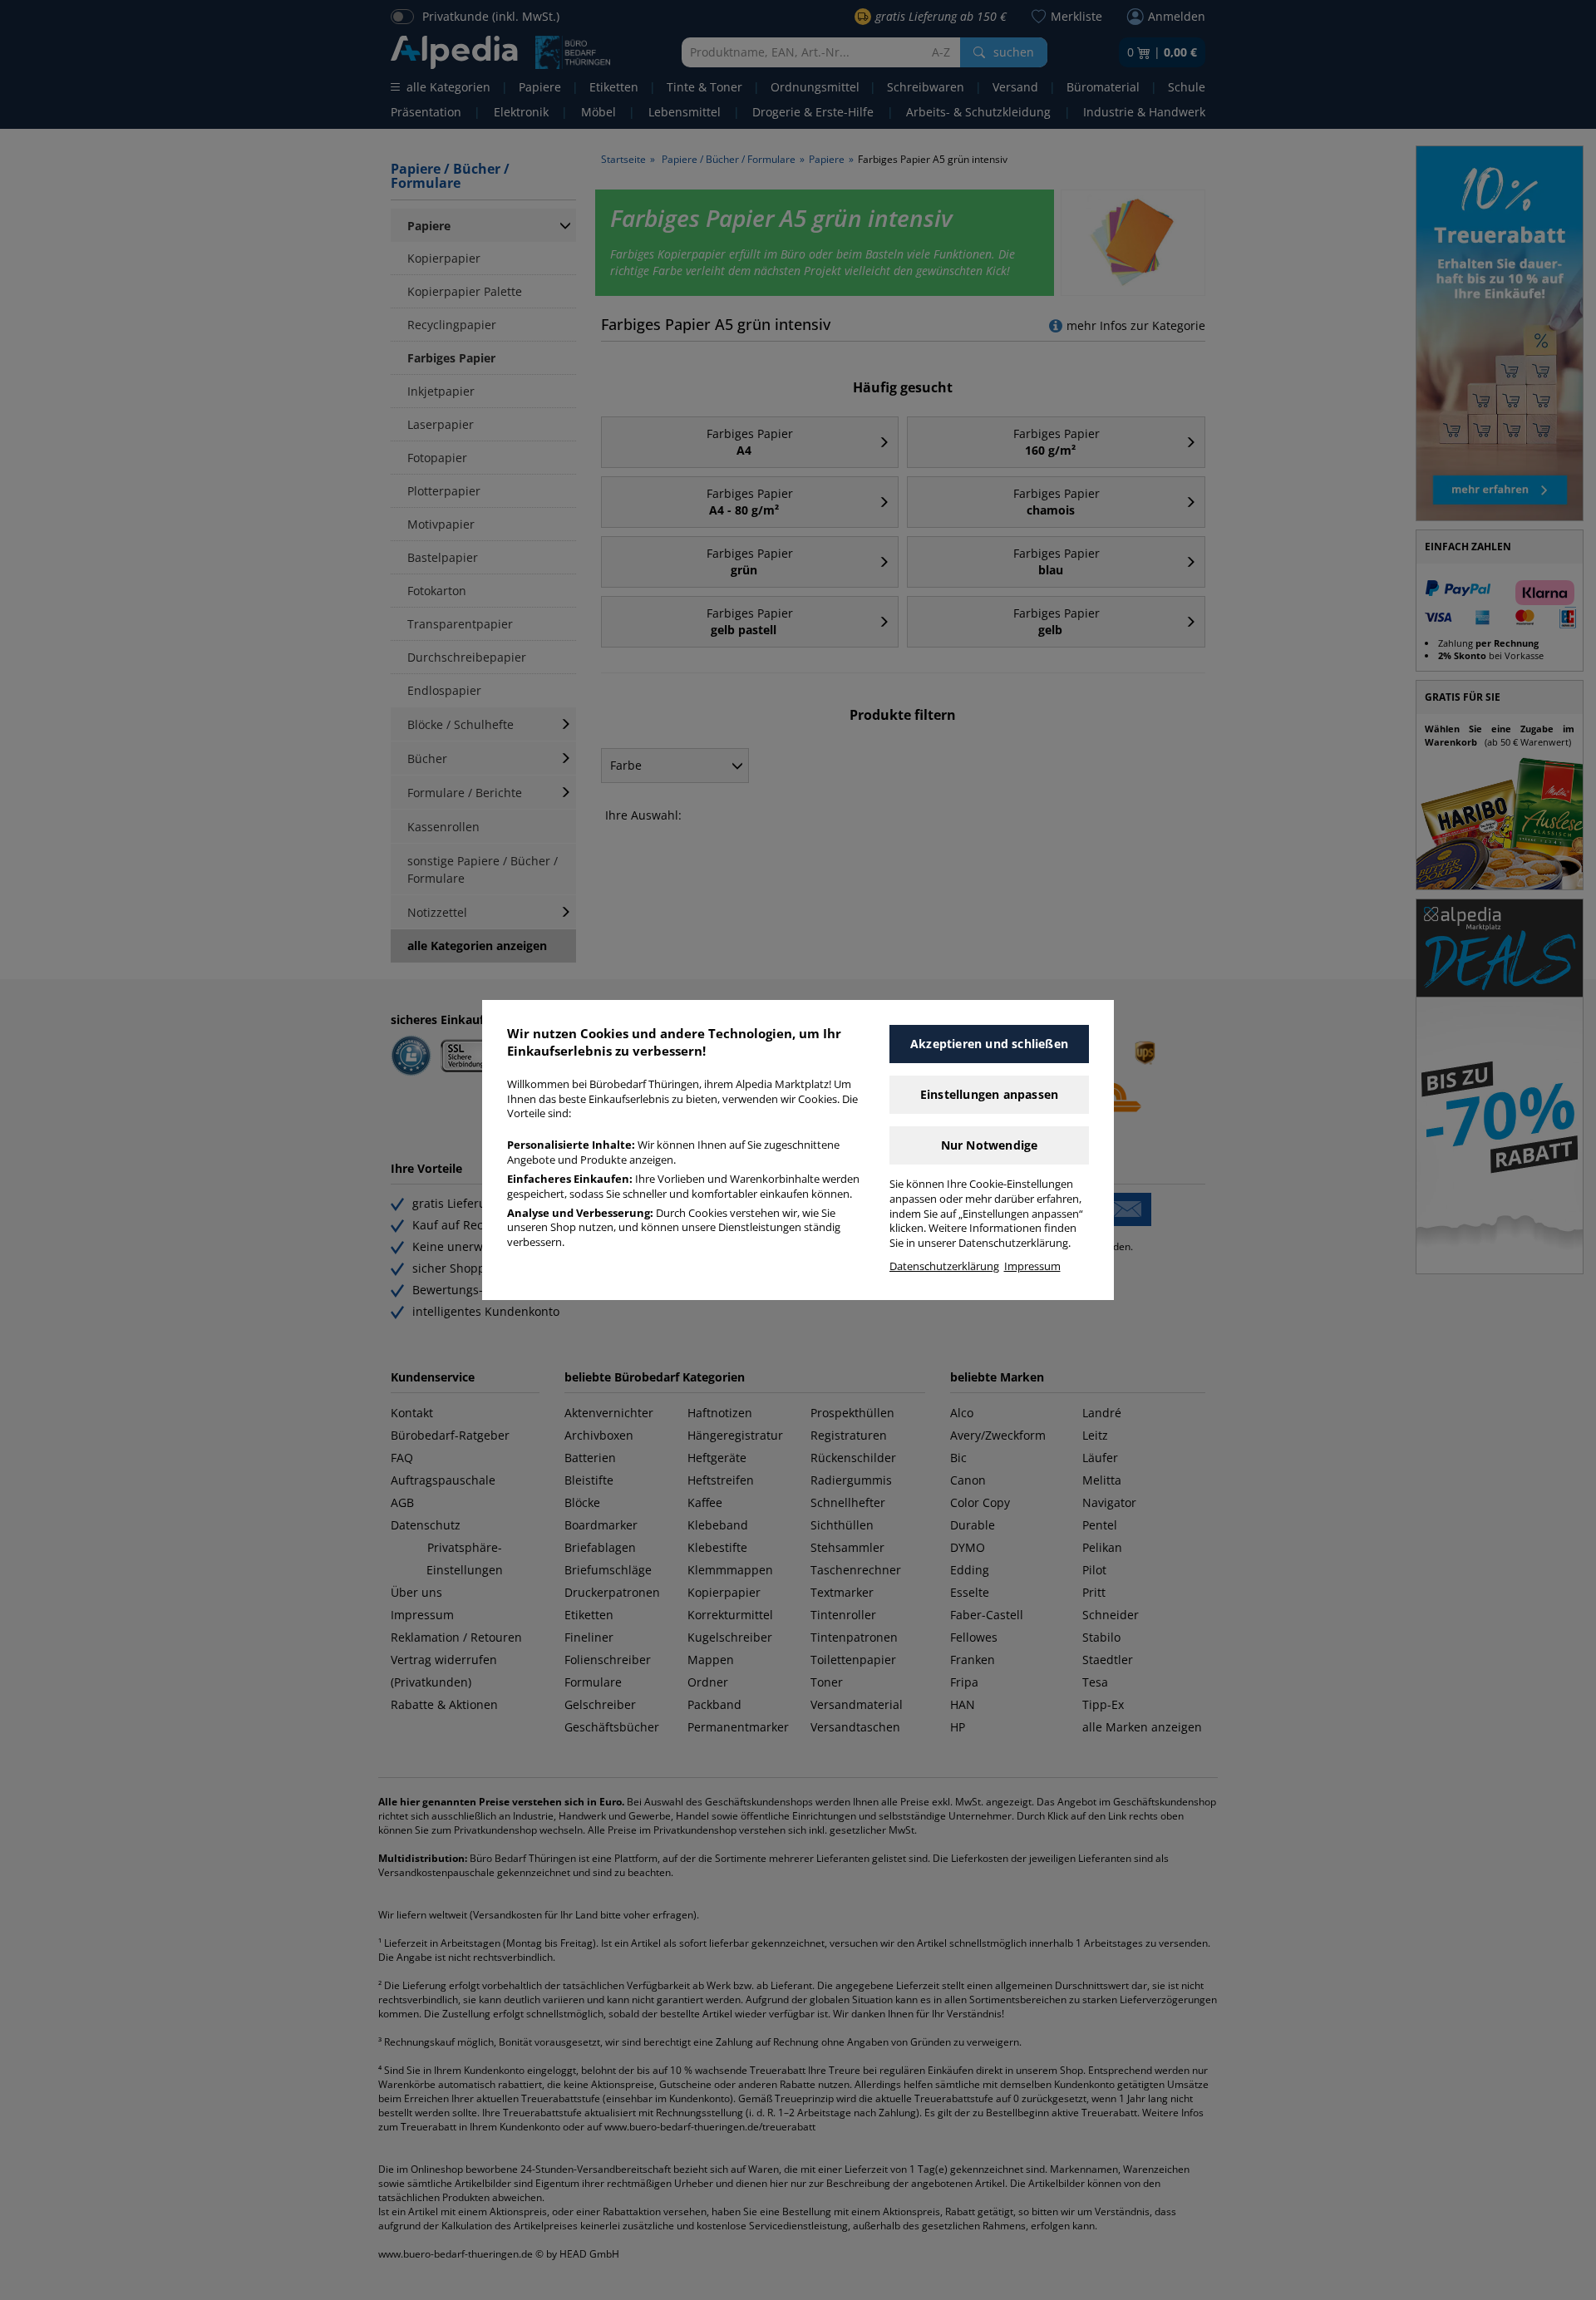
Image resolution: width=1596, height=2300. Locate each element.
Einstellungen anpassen (989, 1094)
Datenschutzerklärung (944, 1266)
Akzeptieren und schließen (989, 1044)
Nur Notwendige (990, 1145)
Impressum (1032, 1266)
